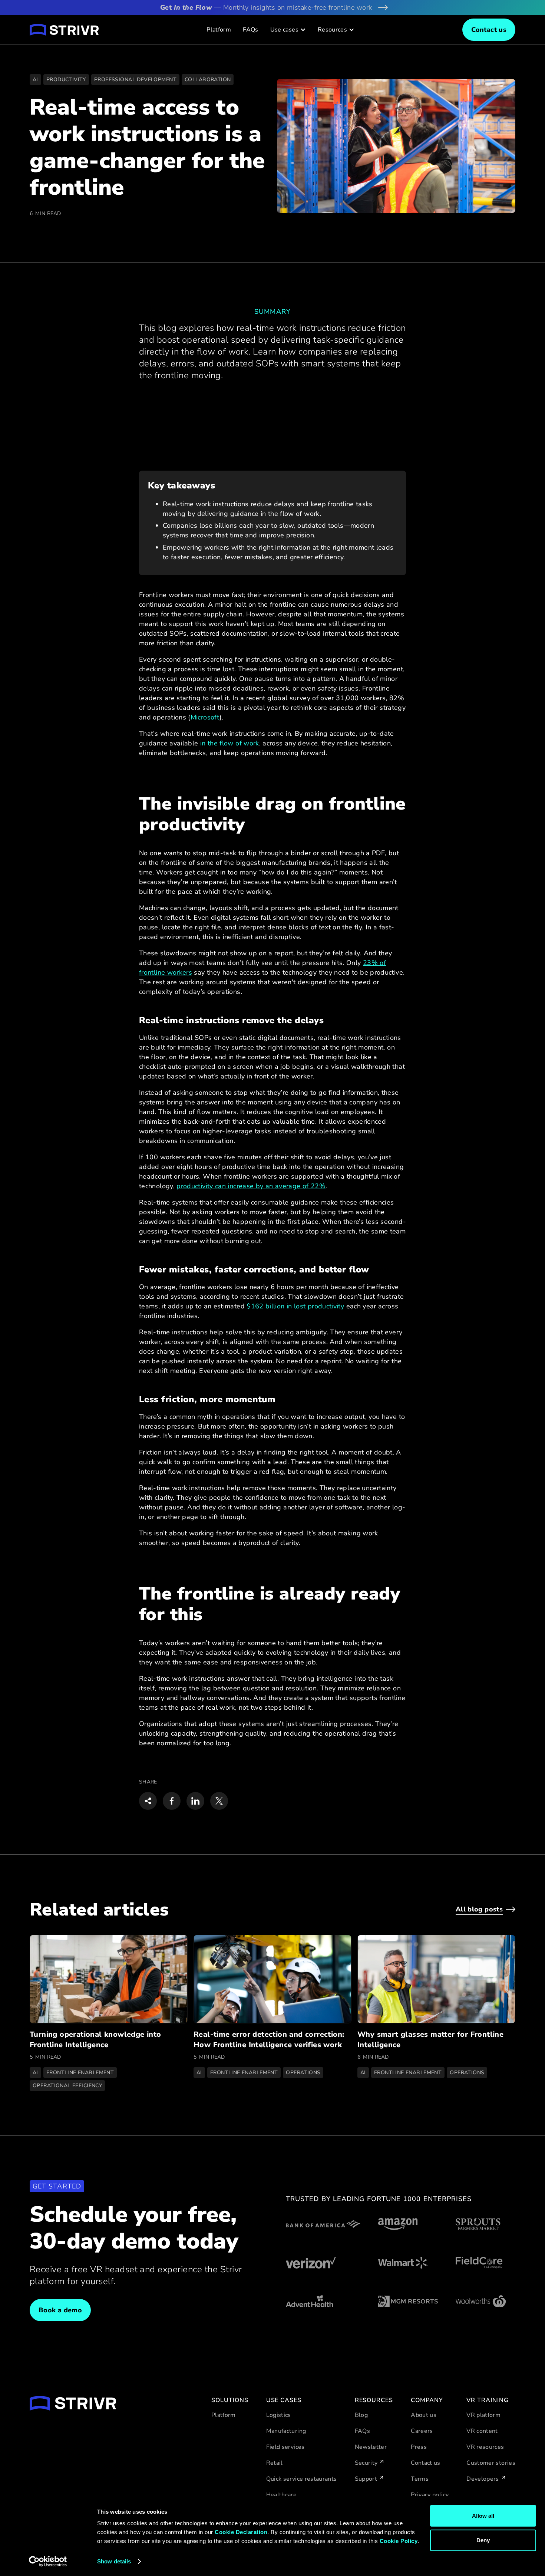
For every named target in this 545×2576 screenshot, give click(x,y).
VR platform (483, 2415)
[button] (288, 30)
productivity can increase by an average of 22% (251, 1186)
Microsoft (205, 717)
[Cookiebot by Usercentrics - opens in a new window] (48, 2562)
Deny (483, 2540)
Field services (285, 2447)
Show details (114, 2561)
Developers (483, 2479)
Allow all (483, 2516)
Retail (275, 2463)
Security (366, 2463)
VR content (482, 2431)
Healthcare (282, 2495)
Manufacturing (286, 2431)
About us (424, 2415)
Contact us (426, 2463)
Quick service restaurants (302, 2479)
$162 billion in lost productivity (295, 1306)
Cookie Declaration (241, 2532)
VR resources (485, 2447)
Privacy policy (430, 2495)
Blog (361, 2415)
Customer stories (491, 2463)
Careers (422, 2431)
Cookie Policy (399, 2541)
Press (419, 2447)
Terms (420, 2479)
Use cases (284, 30)
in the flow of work (230, 743)
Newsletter (371, 2447)
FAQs (250, 30)
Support (366, 2479)
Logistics (279, 2415)
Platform (219, 30)
